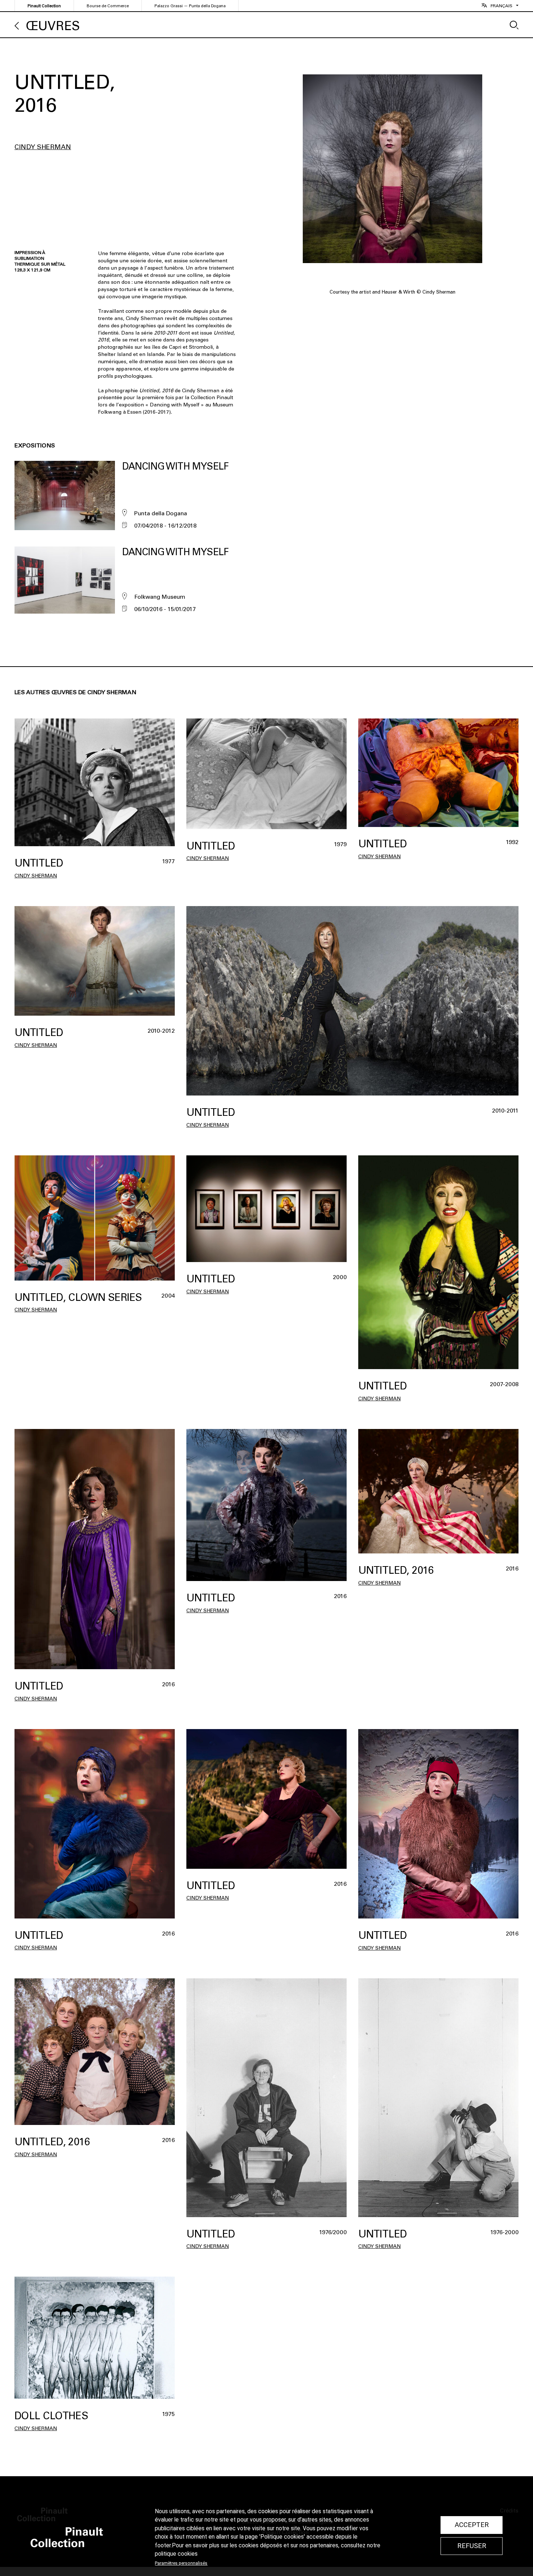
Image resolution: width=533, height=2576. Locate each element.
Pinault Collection (44, 6)
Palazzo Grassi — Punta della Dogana (190, 6)
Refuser (472, 2546)
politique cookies (176, 2554)
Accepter (472, 2525)
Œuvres (53, 26)
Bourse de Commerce (108, 6)
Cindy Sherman (43, 147)
